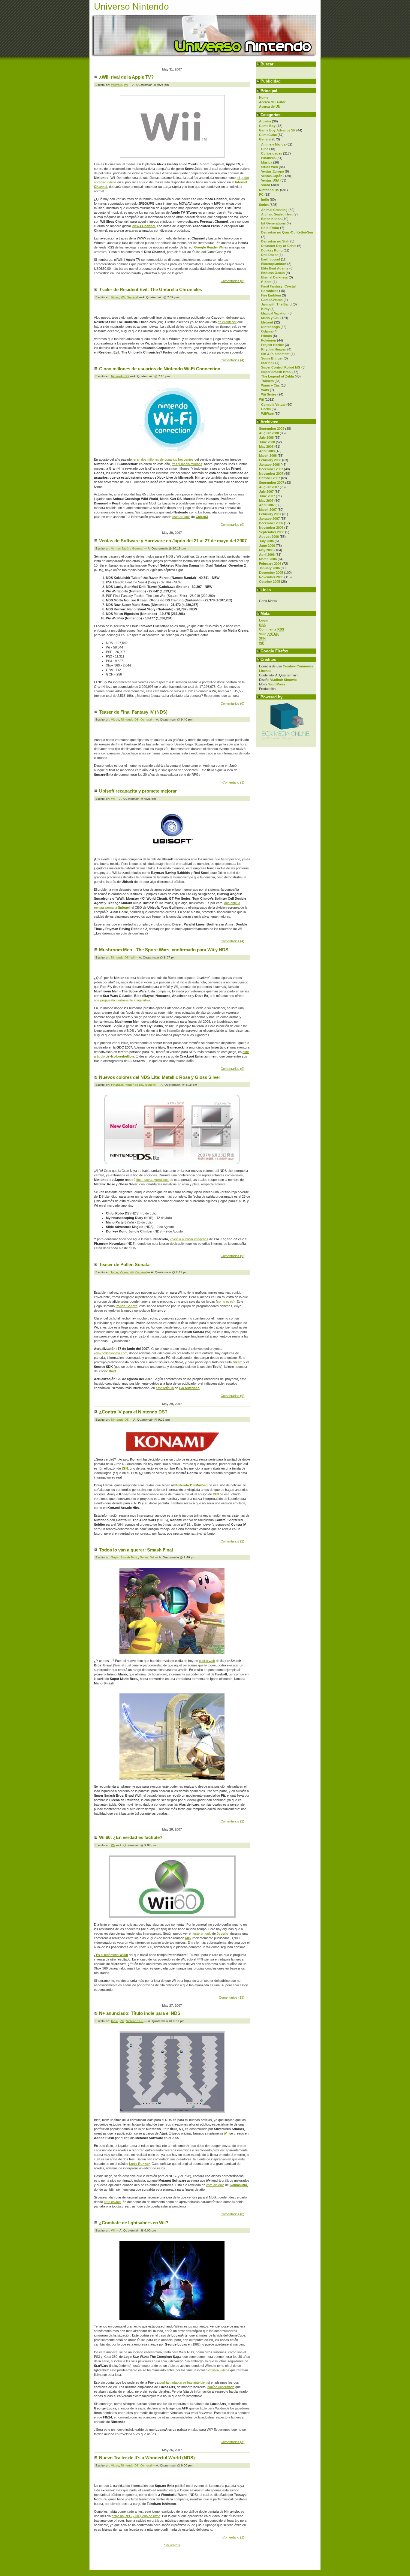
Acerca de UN (270, 107)
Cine (265, 149)
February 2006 (270, 564)
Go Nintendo (189, 1388)
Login (264, 620)
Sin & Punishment (275, 354)
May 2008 (266, 447)
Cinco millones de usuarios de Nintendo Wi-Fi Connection (160, 369)
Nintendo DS (269, 190)
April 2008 (267, 451)
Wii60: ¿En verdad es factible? (131, 1837)
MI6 (188, 1938)
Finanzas (268, 158)
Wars (265, 390)
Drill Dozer (269, 255)
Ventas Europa (273, 171)
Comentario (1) (233, 782)
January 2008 (269, 465)
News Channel (144, 226)
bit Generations (273, 223)
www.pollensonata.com (111, 1353)
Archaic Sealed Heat (277, 214)
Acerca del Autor (272, 102)
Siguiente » (172, 2545)
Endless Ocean (273, 273)
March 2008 (268, 456)
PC (261, 194)
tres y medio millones (187, 464)
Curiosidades (272, 153)
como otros (225, 1302)
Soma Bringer (272, 358)
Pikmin (267, 336)
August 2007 (269, 487)
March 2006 (268, 559)
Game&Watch (272, 300)
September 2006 (272, 532)
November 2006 (271, 528)
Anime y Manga (273, 144)
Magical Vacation (274, 313)
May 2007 (266, 501)
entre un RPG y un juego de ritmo (136, 2516)
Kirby (265, 309)
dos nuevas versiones (152, 1180)
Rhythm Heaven (274, 349)
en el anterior (227, 322)
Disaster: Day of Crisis (279, 246)
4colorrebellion (122, 1056)
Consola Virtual (273, 405)
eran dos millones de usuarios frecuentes (164, 459)
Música (267, 162)
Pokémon (269, 340)
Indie (265, 200)
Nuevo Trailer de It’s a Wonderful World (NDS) (147, 2458)
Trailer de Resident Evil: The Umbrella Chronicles (151, 289)
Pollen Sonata (127, 1306)
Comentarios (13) (232, 1997)
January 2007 (269, 519)
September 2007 (272, 483)
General (265, 139)
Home (264, 98)
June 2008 (267, 442)
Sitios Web (270, 167)
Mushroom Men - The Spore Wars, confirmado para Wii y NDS (164, 950)
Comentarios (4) (232, 360)
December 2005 (271, 573)
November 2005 (271, 577)
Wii (261, 399)
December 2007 (271, 469)
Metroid (267, 322)
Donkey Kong (272, 250)
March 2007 (268, 510)
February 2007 (270, 514)
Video (266, 185)
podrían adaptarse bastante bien (183, 2382)
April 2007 (267, 505)
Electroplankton (274, 264)
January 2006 (269, 568)
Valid (269, 634)
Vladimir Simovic (283, 680)
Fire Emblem (271, 295)
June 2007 (267, 496)
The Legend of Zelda (277, 376)
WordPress (277, 684)
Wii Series (269, 394)
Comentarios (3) (232, 2442)
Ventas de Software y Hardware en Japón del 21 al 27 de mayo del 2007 (173, 541)
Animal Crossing (274, 210)
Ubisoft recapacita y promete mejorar (138, 791)
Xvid (112, 1371)
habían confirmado (221, 2387)
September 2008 (272, 429)
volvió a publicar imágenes (189, 1239)
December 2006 (271, 523)
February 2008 (270, 460)
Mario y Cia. (270, 318)
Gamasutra (238, 2185)
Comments (271, 629)
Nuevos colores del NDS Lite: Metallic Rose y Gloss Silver (160, 1077)
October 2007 (270, 478)
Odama (267, 331)
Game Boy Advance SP (277, 130)
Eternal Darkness (274, 277)
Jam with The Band (276, 304)
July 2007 (266, 492)
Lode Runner (139, 2164)
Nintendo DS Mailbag (191, 1485)
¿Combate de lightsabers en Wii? (134, 2223)
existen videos (219, 2370)
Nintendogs (270, 327)
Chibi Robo (270, 228)
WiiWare (267, 414)
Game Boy (267, 126)
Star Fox (268, 363)
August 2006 (269, 537)
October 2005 (270, 582)
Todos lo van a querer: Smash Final (136, 1550)
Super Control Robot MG (281, 367)
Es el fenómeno (112, 1955)
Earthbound (271, 259)
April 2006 (267, 555)
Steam (238, 1362)
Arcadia (265, 121)
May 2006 (266, 550)
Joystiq (223, 1934)
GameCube (268, 135)
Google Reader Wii (209, 247)
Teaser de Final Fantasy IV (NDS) (133, 712)
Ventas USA (270, 180)
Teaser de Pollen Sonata (124, 1264)
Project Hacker (273, 345)
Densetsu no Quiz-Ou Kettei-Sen (287, 232)
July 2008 (266, 438)
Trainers (267, 381)
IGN (125, 1468)
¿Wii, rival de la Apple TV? (126, 77)
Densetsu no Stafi (275, 241)
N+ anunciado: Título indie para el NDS (140, 2013)
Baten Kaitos (271, 219)
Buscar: (268, 64)
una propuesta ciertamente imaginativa (122, 1000)
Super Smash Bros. (276, 372)
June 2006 (267, 546)
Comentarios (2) (232, 1541)
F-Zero (266, 282)
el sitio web (207, 1661)
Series (264, 205)
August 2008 (269, 433)
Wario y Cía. (270, 385)
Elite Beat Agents (275, 268)
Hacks (266, 409)
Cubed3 (202, 517)
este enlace (112, 2202)
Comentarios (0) (232, 281)
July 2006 (266, 541)
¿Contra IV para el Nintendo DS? (133, 1412)
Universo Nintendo (131, 6)
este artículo (181, 517)
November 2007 (271, 474)
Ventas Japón (272, 176)
